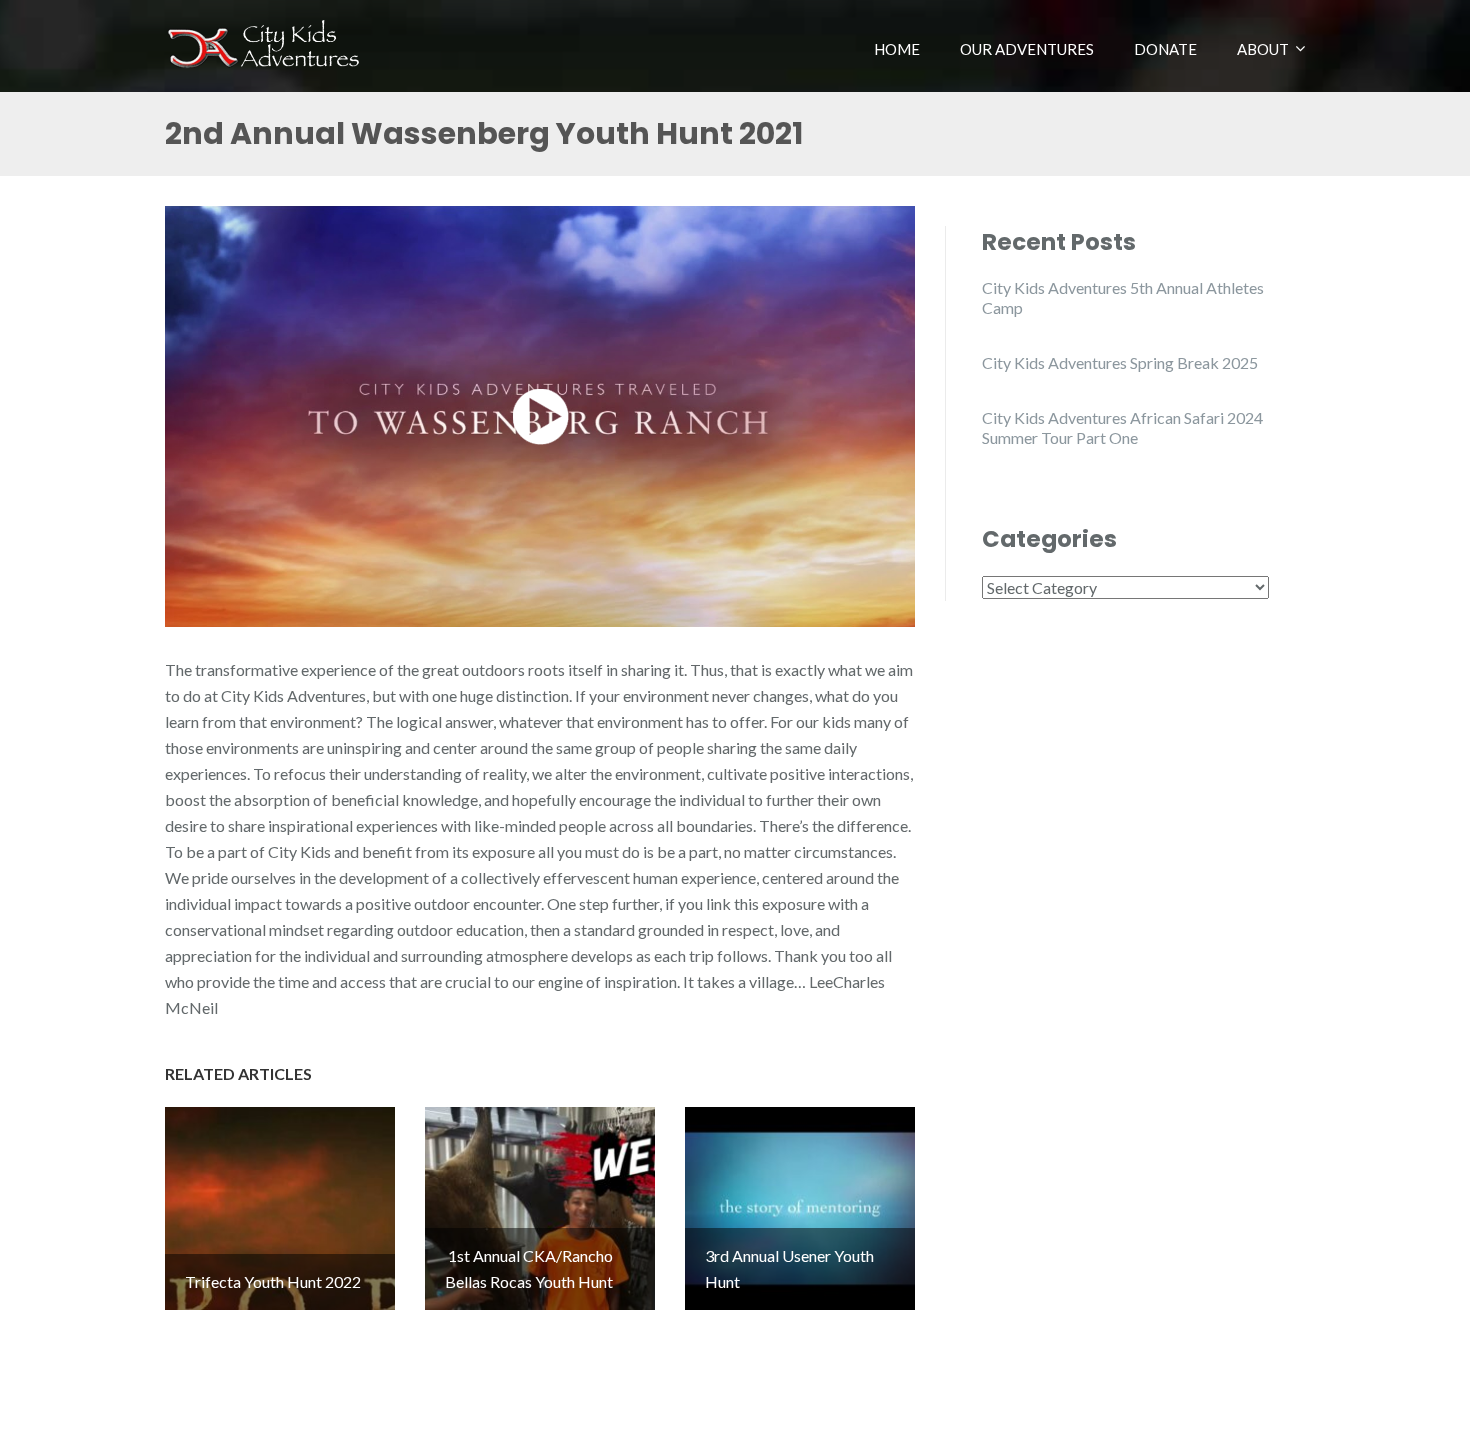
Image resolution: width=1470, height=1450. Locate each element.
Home (897, 49)
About (1263, 49)
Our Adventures (1027, 49)
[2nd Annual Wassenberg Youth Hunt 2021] (540, 416)
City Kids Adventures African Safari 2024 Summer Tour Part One (1122, 427)
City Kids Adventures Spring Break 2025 (1120, 362)
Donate (1165, 49)
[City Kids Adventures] (265, 43)
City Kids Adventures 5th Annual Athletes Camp (1123, 297)
